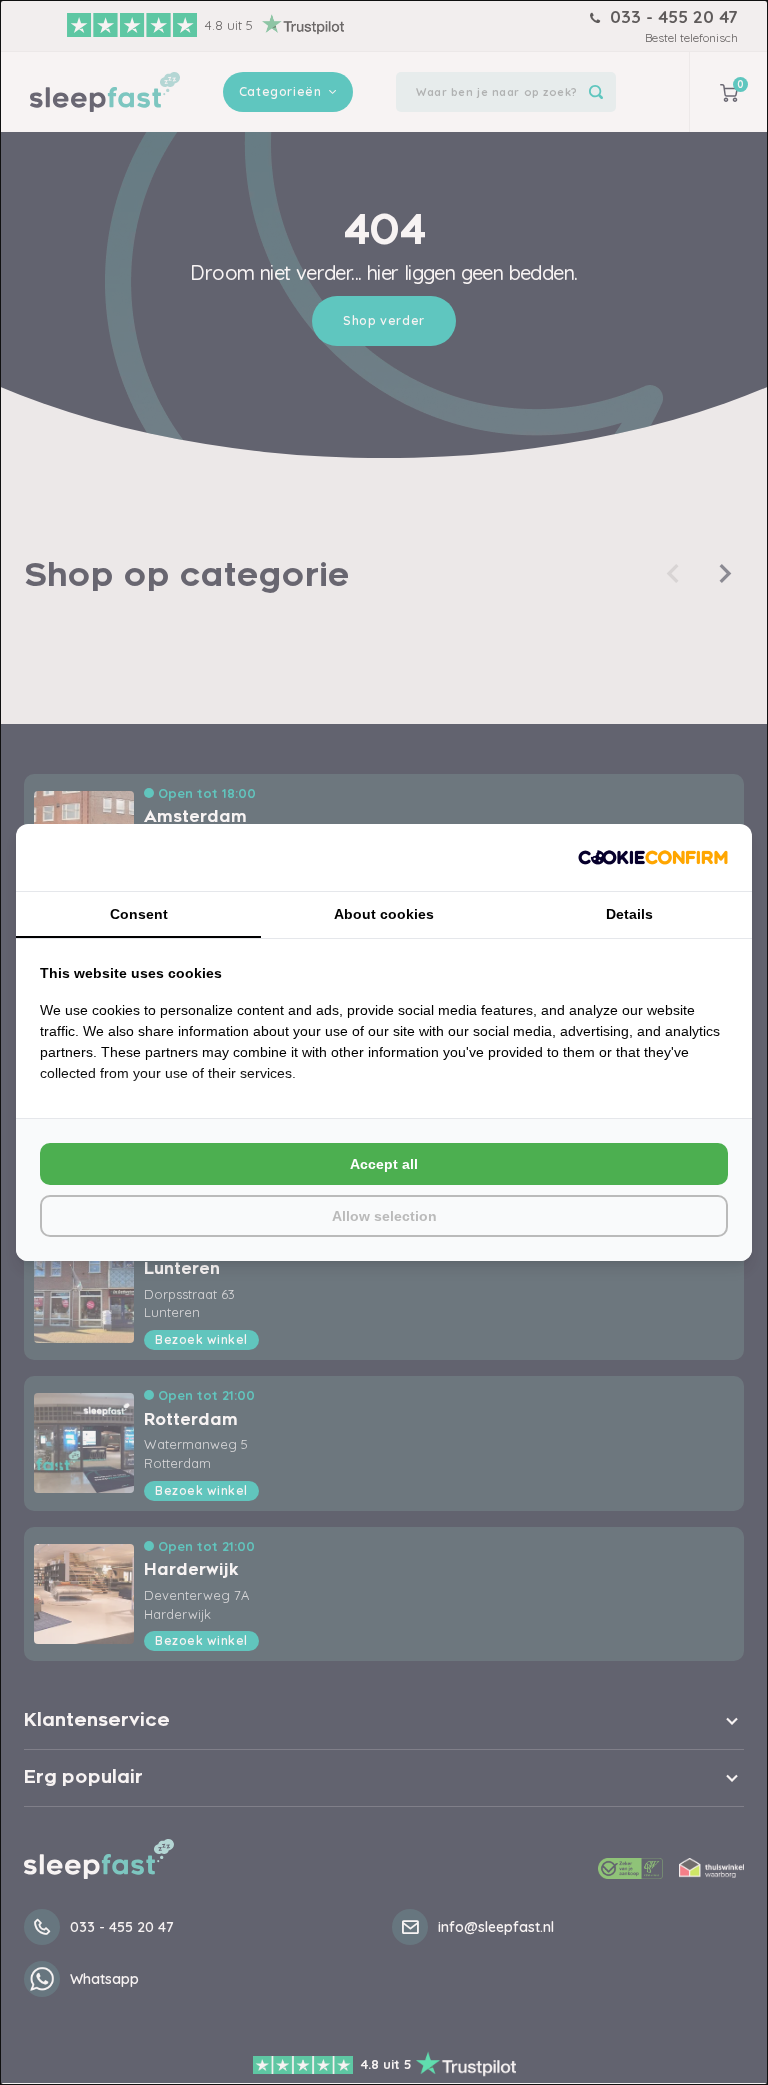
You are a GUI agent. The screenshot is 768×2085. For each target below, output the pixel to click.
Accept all (384, 1164)
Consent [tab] (139, 914)
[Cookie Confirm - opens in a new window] (653, 857)
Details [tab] (629, 914)
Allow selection (384, 1216)
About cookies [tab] (384, 914)
